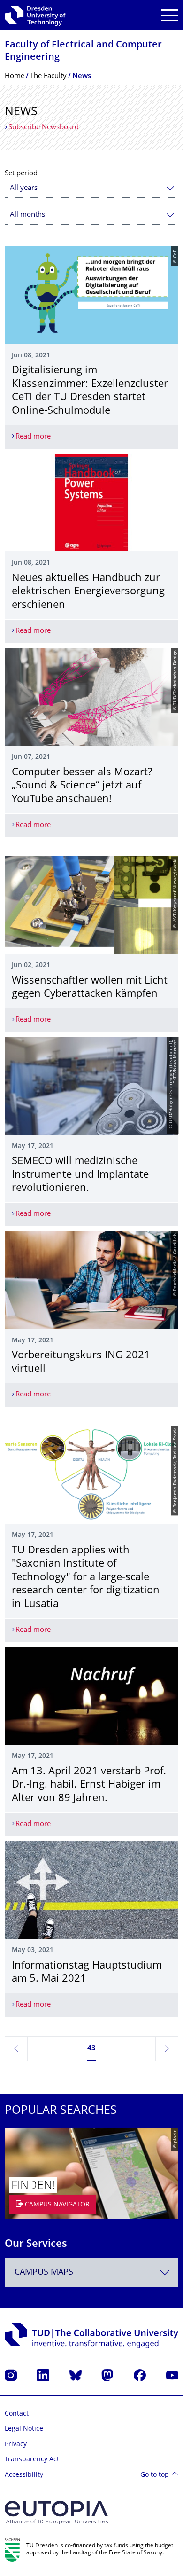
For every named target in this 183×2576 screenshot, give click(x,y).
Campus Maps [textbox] (44, 2273)
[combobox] (91, 188)
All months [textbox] (27, 215)
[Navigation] (170, 15)
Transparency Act (32, 2460)
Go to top (155, 2475)
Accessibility (24, 2475)
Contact (17, 2414)
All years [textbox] (24, 188)
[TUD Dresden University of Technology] (35, 15)
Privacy (16, 2445)
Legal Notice (24, 2429)
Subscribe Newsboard (44, 128)
